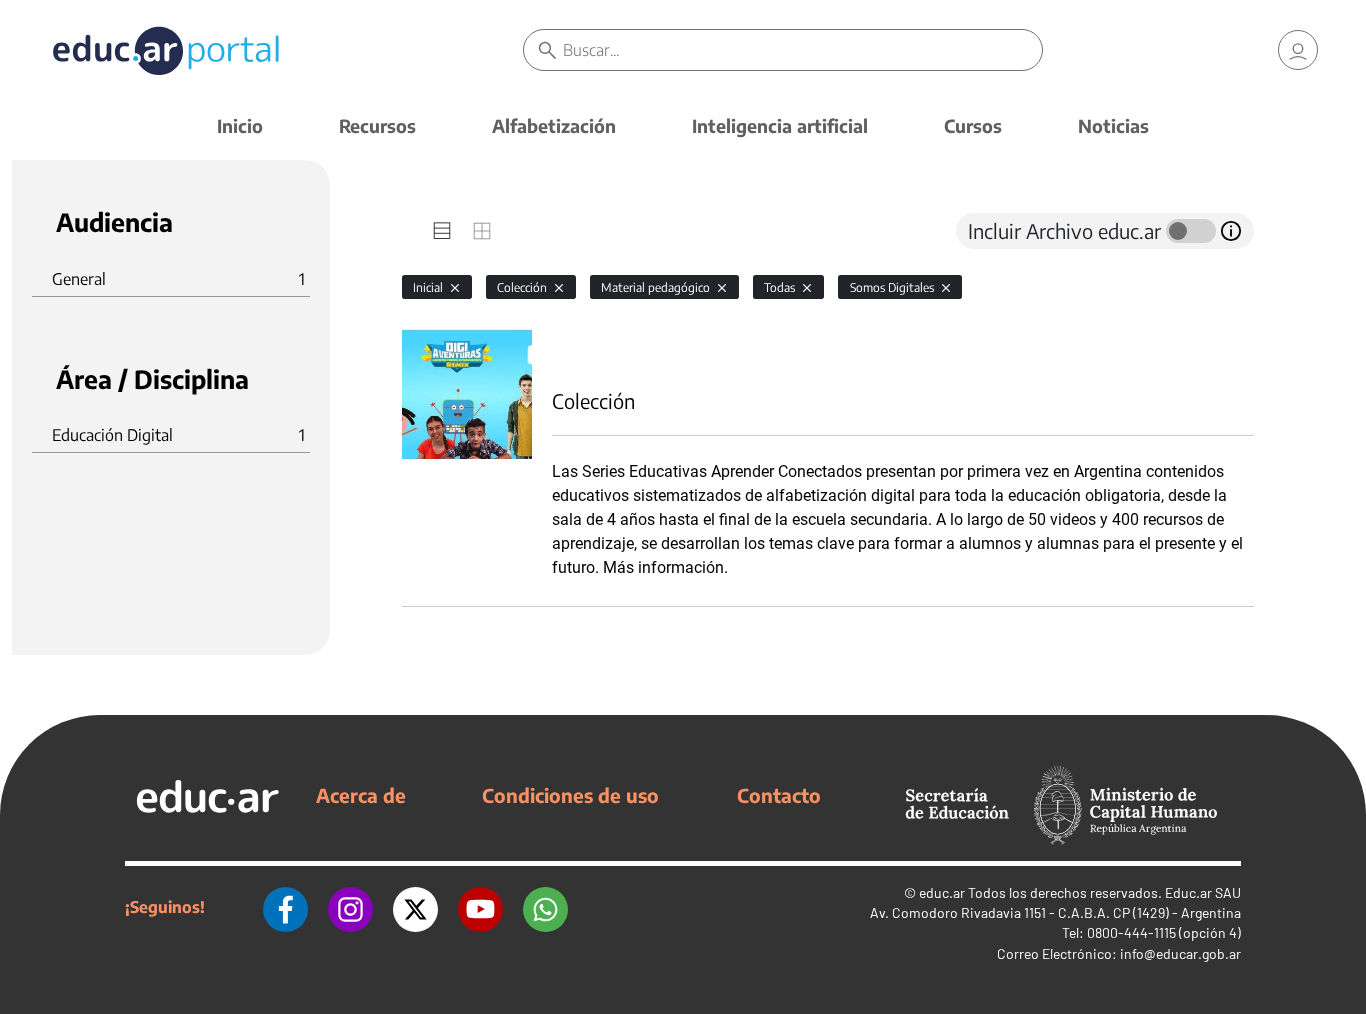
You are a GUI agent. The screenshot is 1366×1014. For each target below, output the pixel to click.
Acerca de (361, 795)
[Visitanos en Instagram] (350, 907)
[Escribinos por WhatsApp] (545, 907)
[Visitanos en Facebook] (285, 907)
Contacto (779, 795)
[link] (1298, 50)
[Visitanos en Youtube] (480, 907)
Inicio (240, 125)
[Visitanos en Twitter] (415, 907)
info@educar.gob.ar (1180, 953)
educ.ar (942, 892)
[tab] (442, 231)
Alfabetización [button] (554, 125)
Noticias (1113, 125)
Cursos (973, 125)
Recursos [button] (377, 125)
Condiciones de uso (570, 795)
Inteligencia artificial (780, 125)
